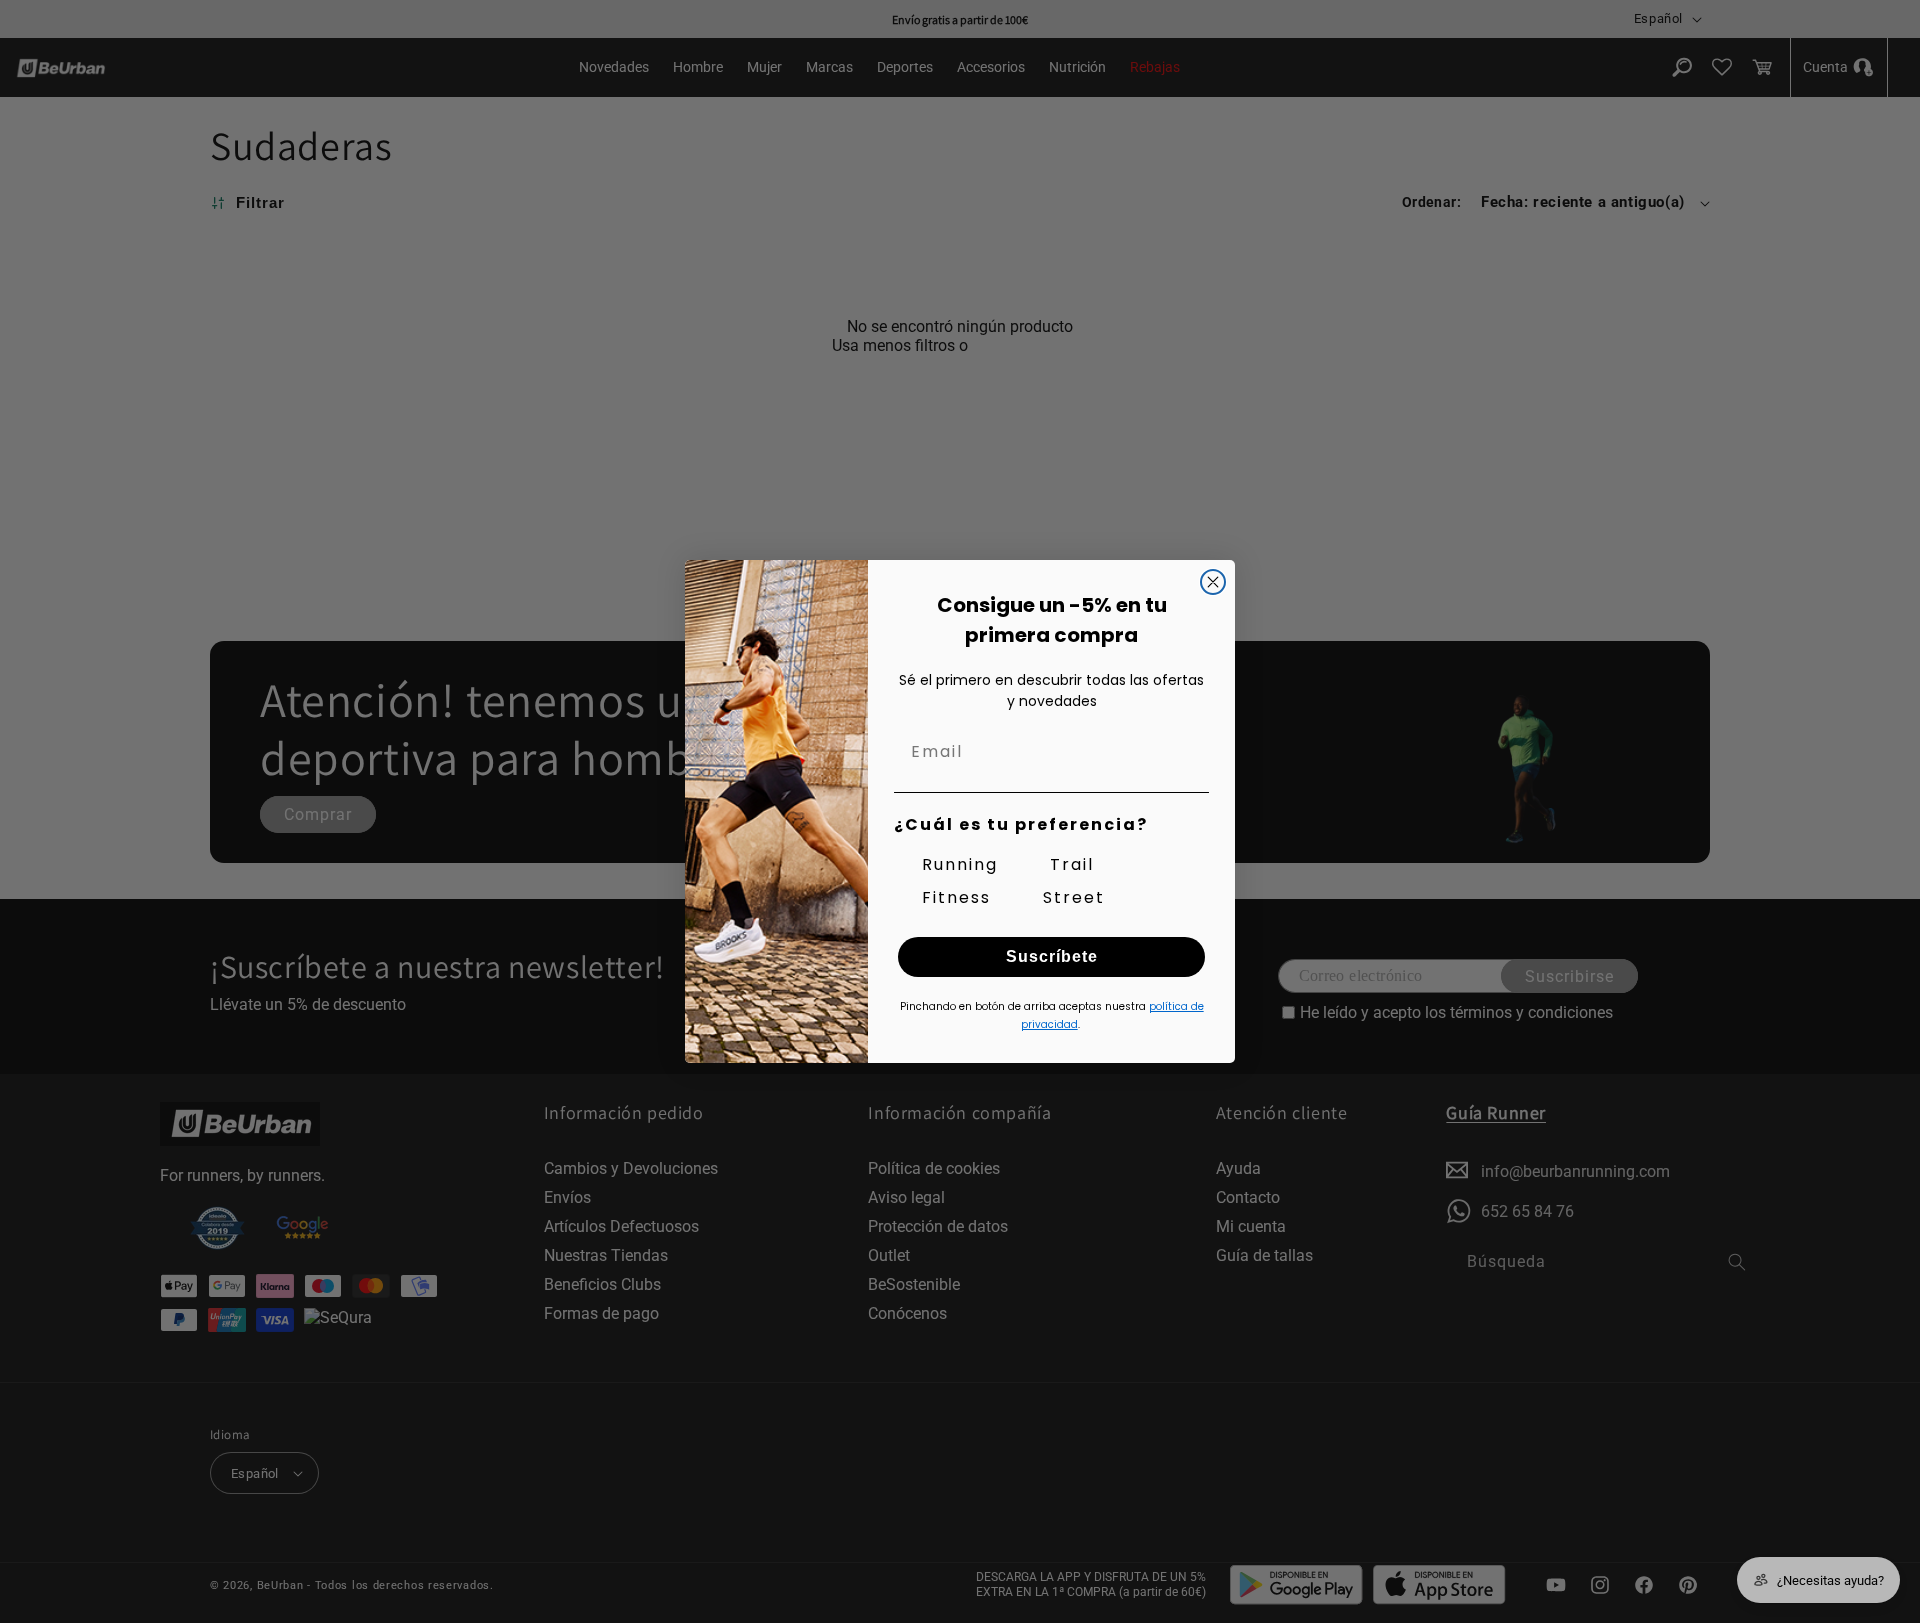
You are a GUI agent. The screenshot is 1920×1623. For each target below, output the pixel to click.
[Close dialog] (1213, 582)
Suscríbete (1052, 956)
